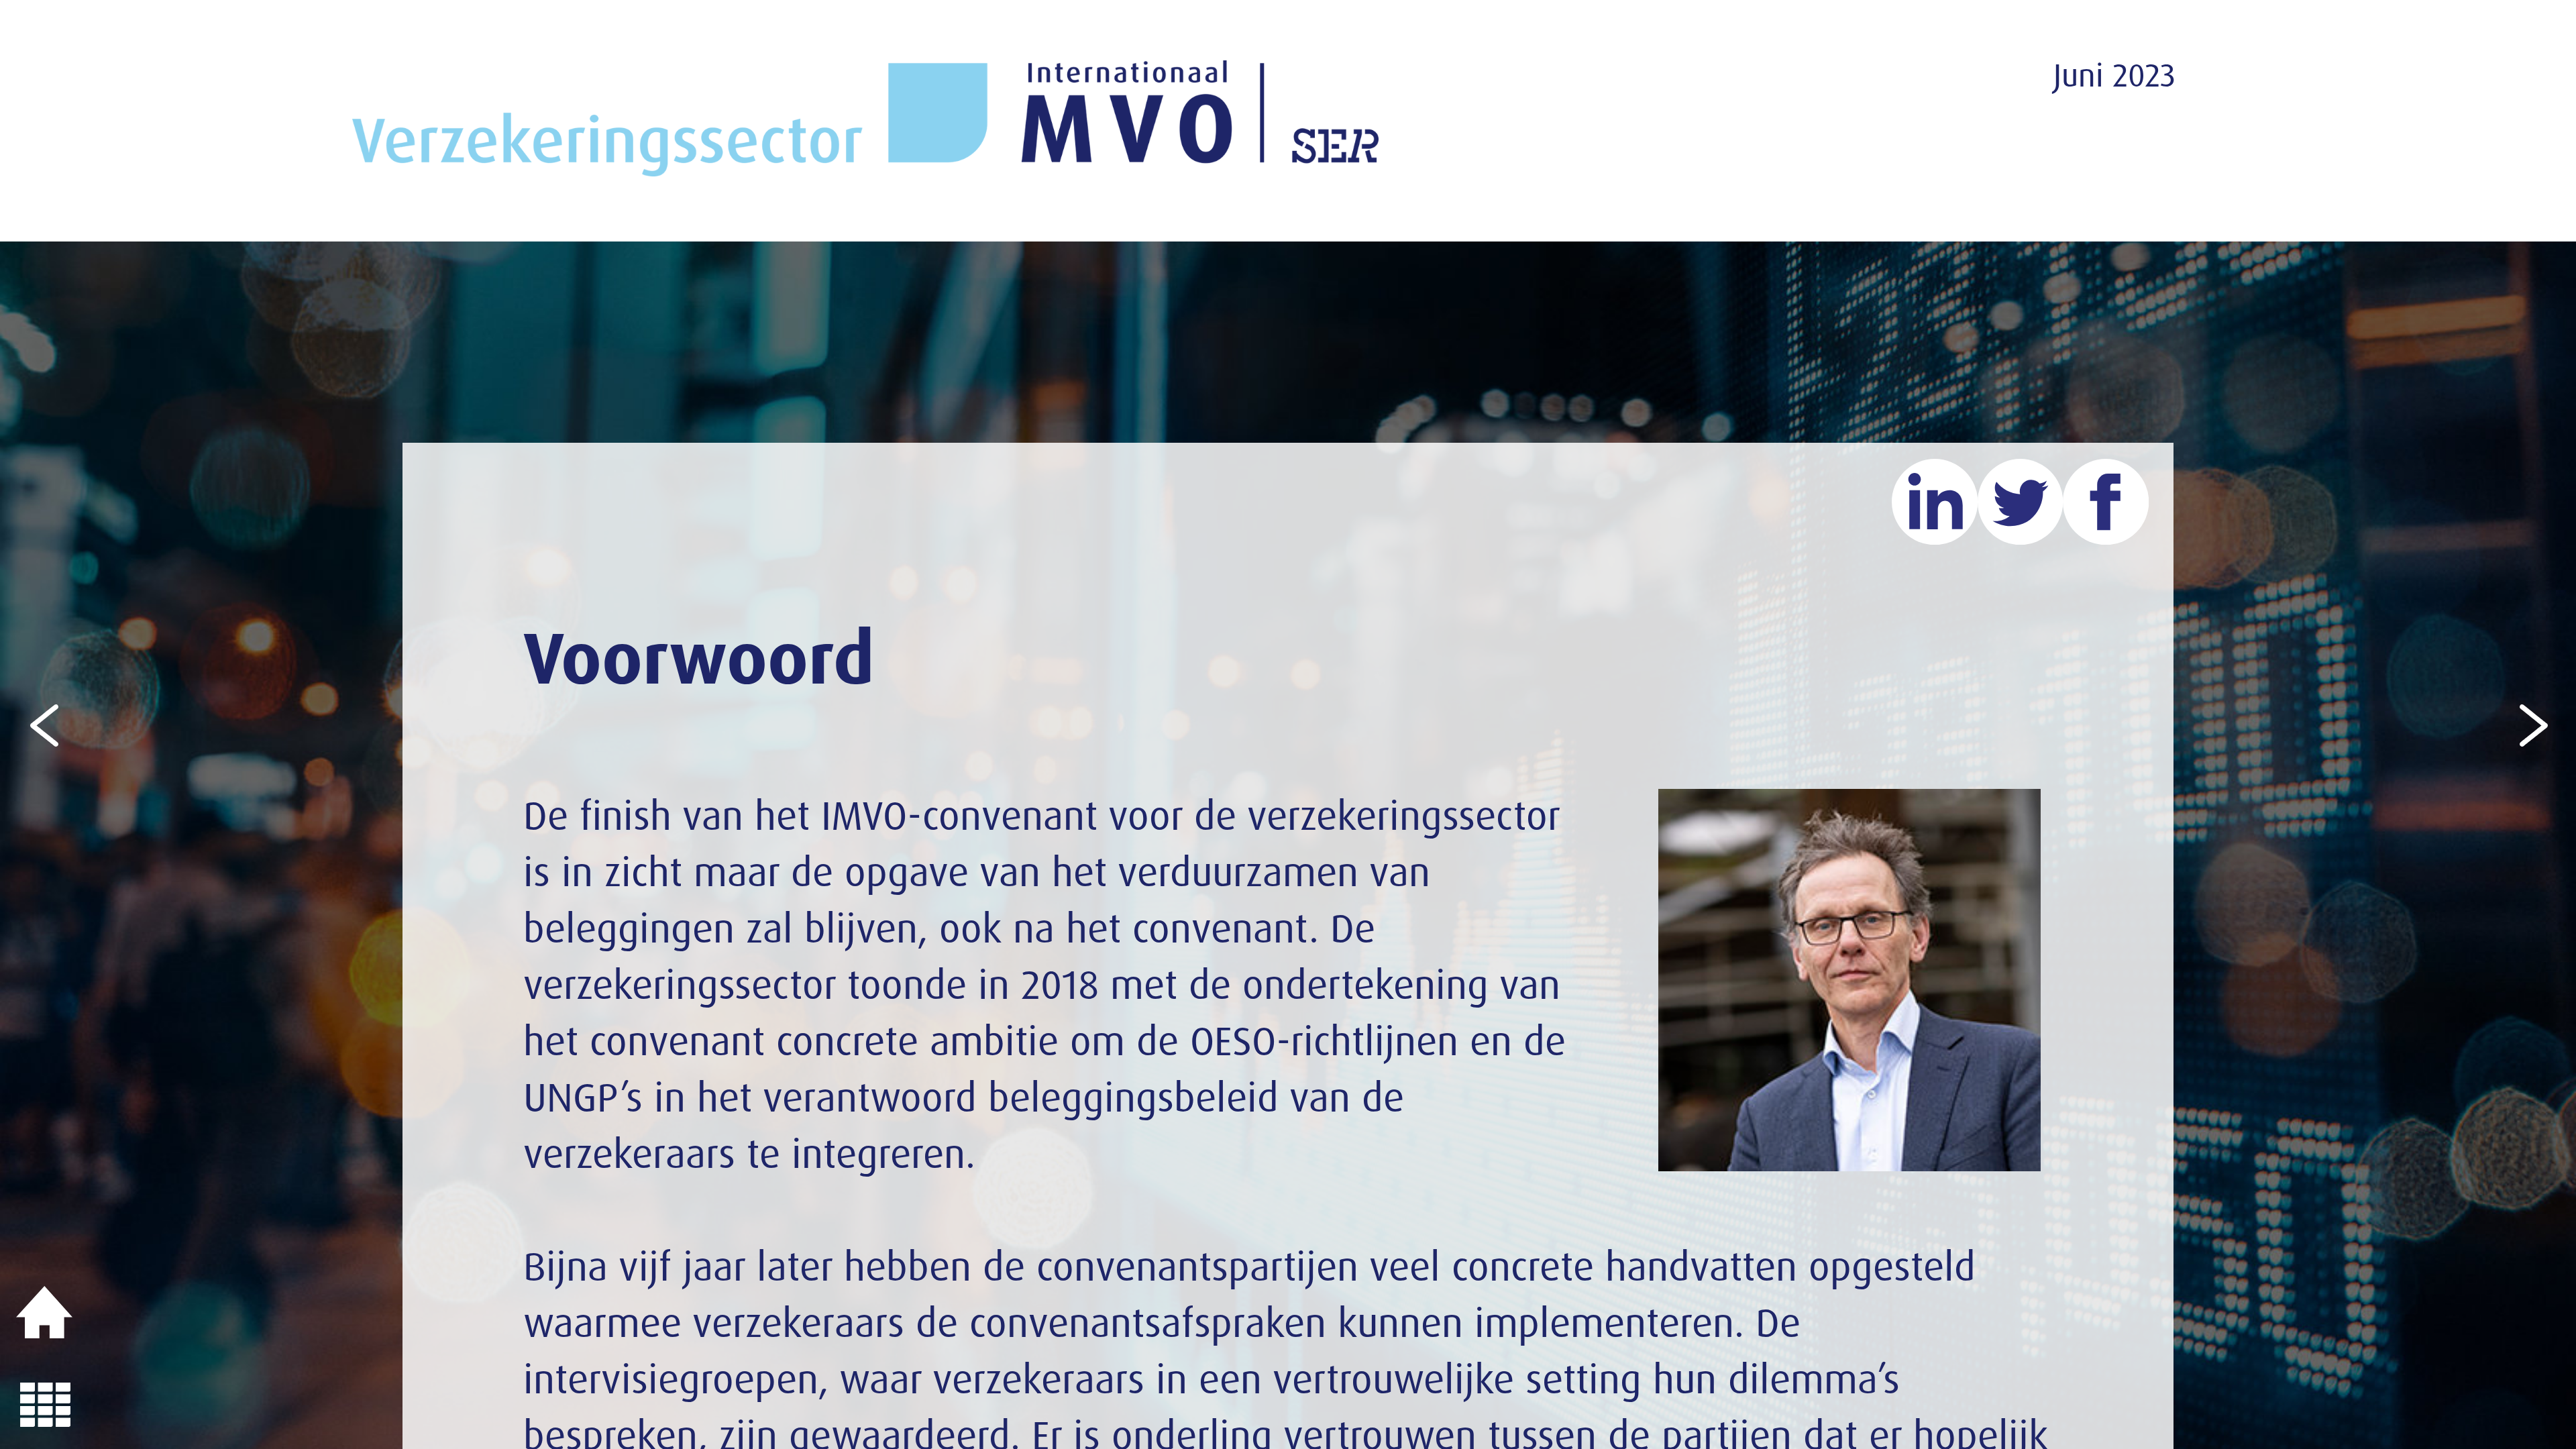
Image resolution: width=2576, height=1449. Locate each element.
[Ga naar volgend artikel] (2531, 723)
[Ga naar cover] (45, 1313)
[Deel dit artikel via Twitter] (2021, 502)
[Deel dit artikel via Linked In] (1935, 502)
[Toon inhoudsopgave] (45, 1404)
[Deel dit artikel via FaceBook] (2106, 502)
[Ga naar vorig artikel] (45, 723)
